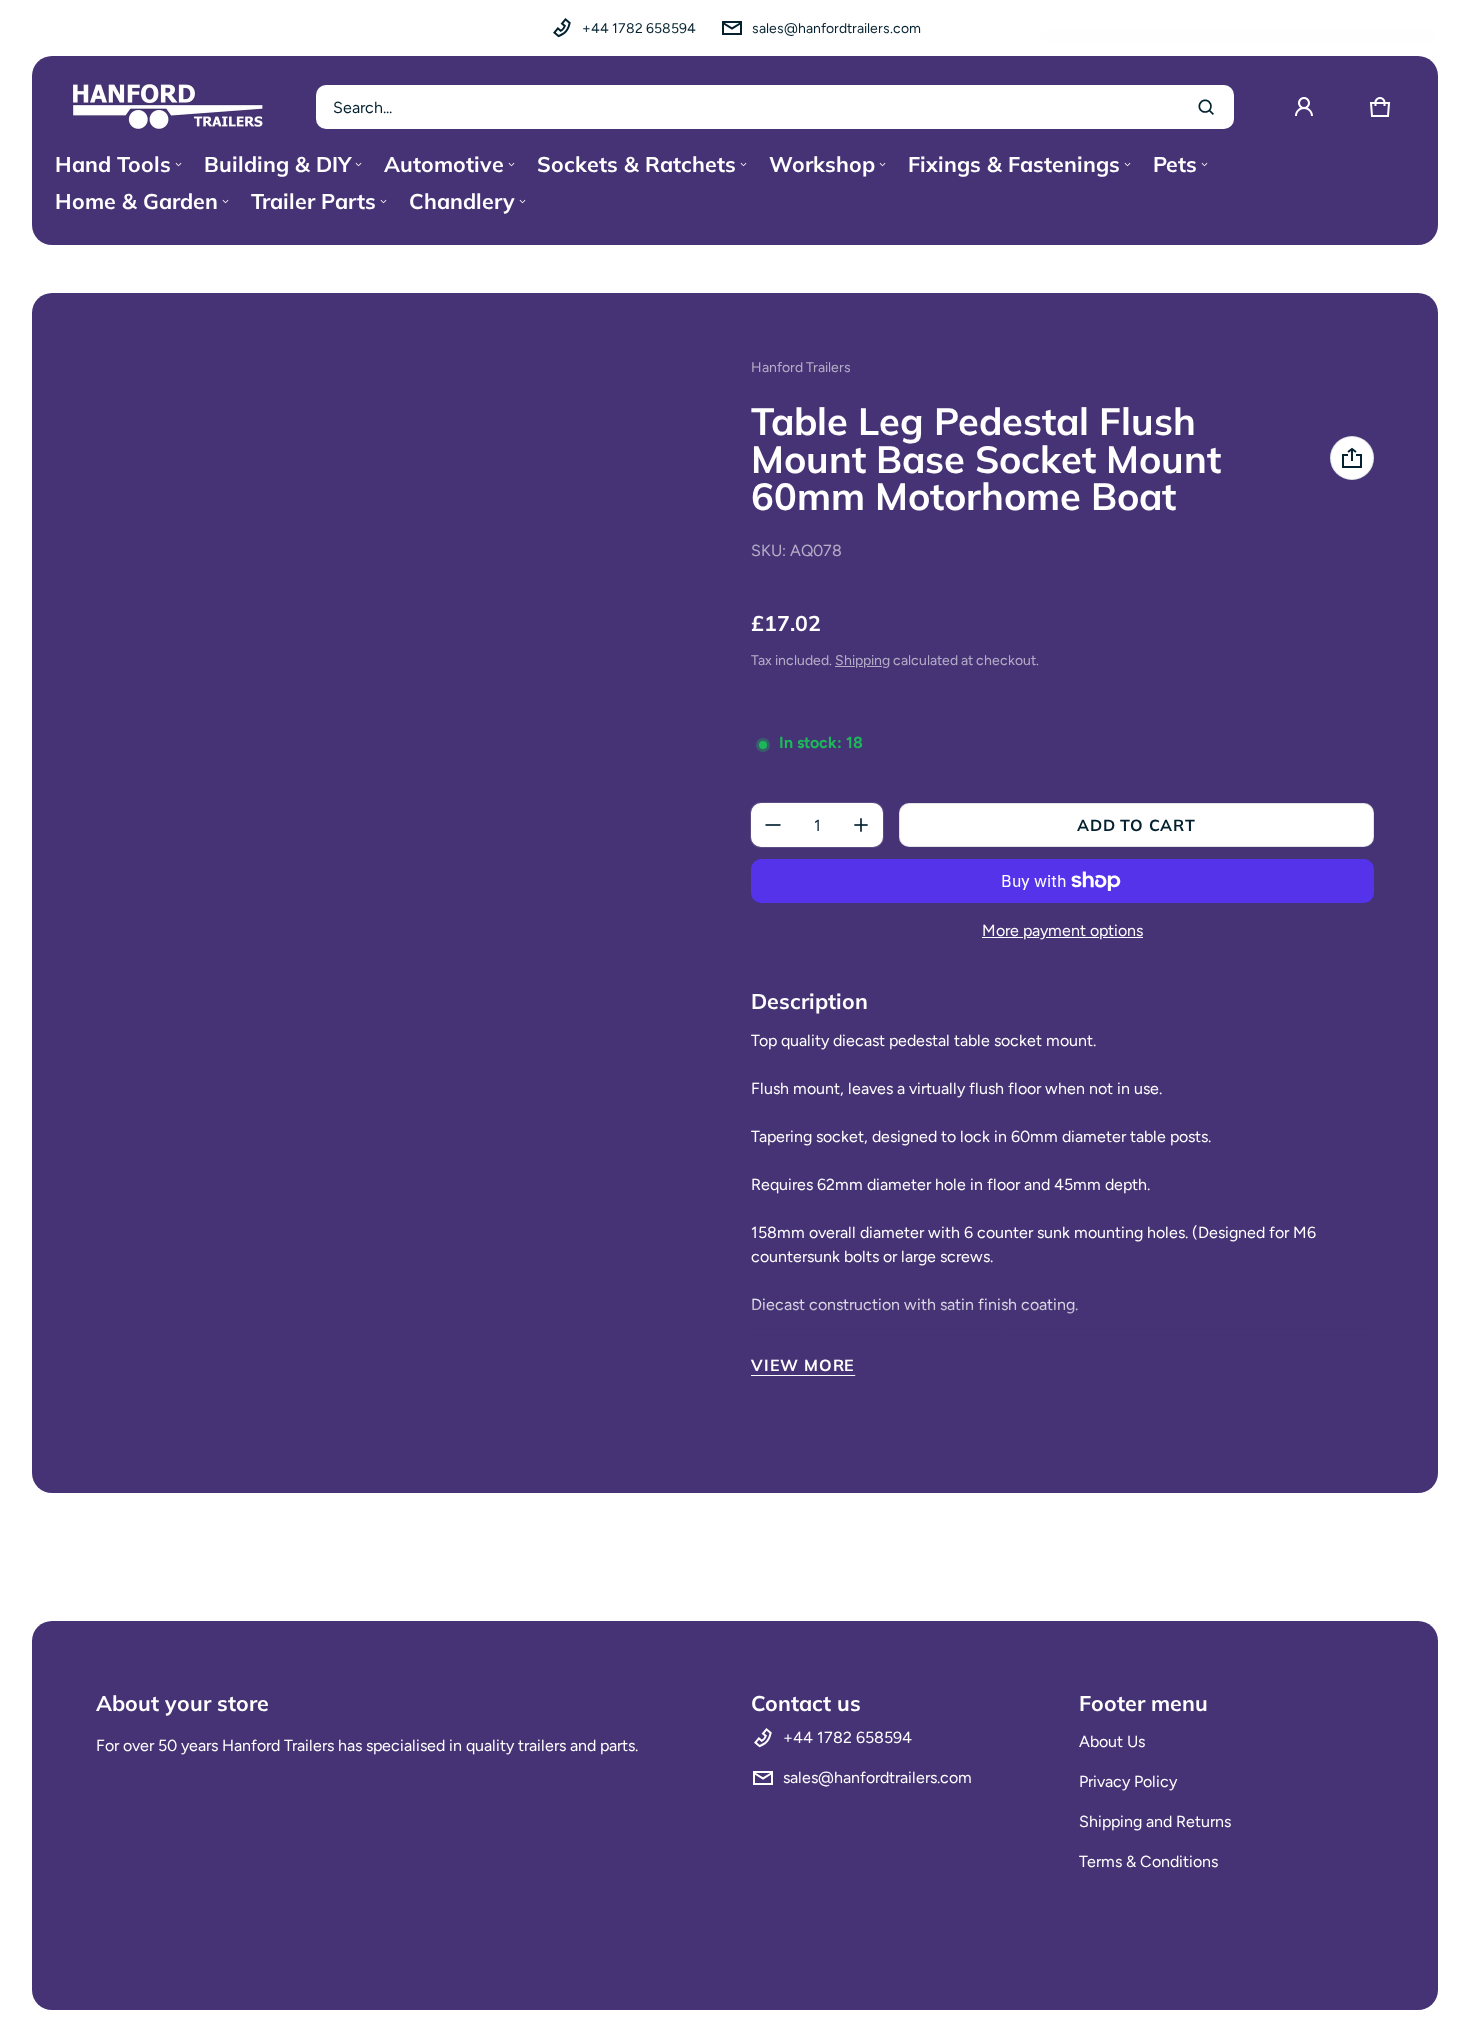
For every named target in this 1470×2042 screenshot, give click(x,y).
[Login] (1304, 107)
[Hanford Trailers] (168, 107)
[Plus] (861, 825)
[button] (1380, 107)
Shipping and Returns (1155, 1821)
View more (803, 1365)
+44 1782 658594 (639, 28)
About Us (1112, 1741)
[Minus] (773, 825)
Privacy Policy (1128, 1781)
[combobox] (775, 107)
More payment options (1062, 930)
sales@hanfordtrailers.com (836, 28)
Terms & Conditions (1148, 1861)
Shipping (862, 660)
